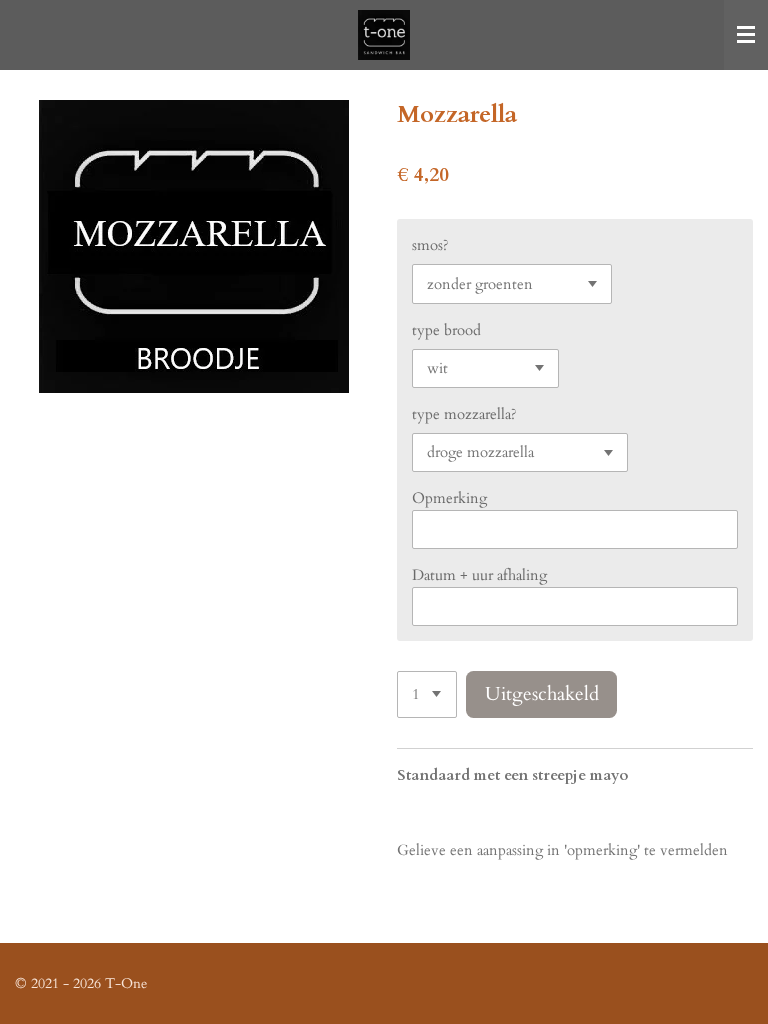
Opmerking (449, 498)
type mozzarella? (464, 414)
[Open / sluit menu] (746, 35)
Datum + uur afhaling (479, 575)
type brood (446, 330)
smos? (430, 245)
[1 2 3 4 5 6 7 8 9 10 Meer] (427, 694)
